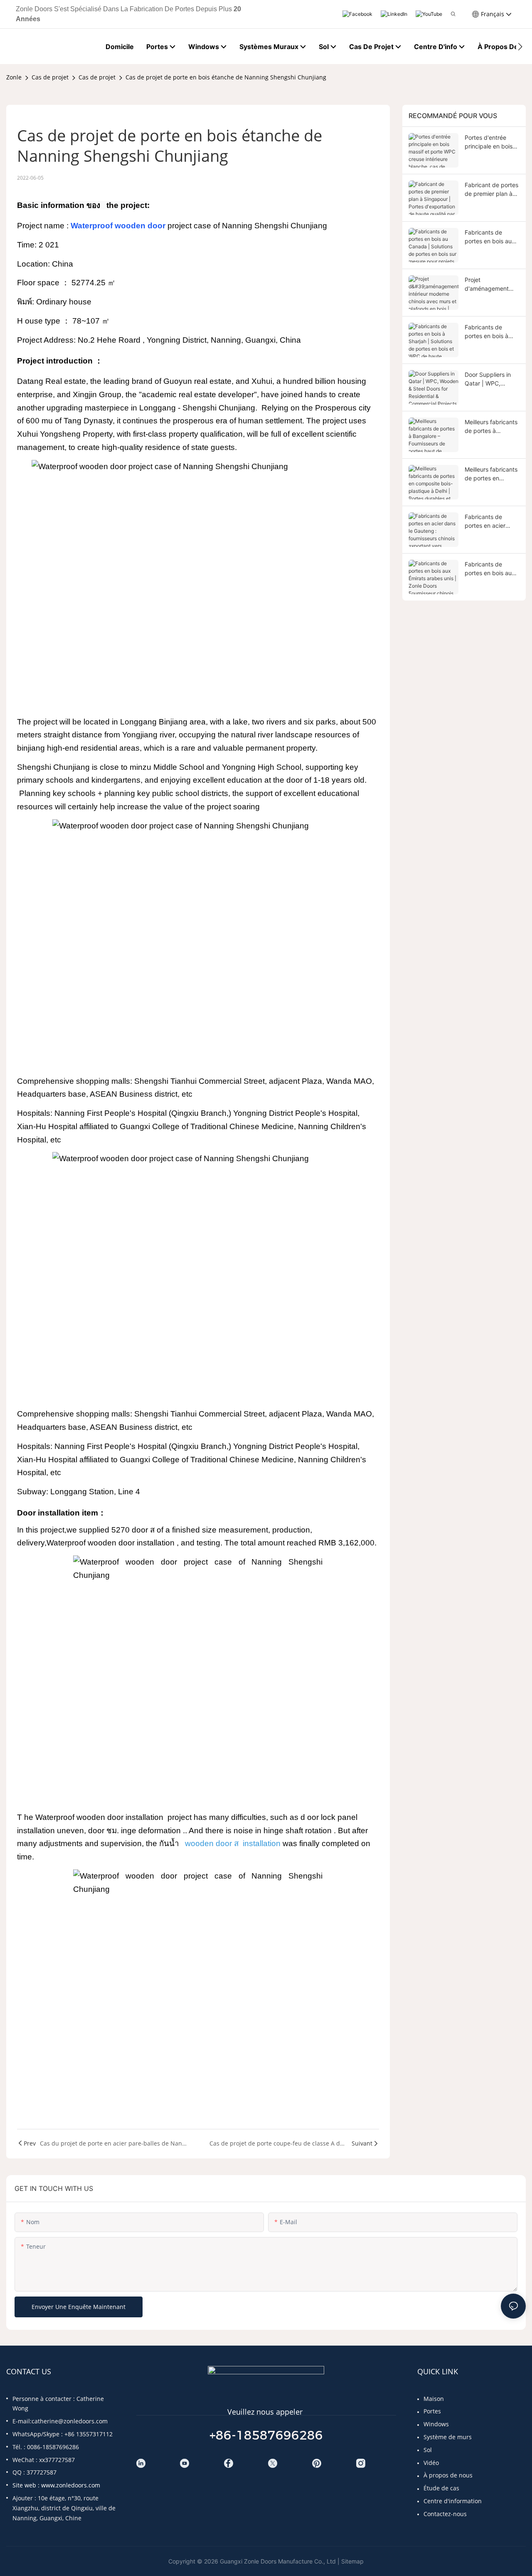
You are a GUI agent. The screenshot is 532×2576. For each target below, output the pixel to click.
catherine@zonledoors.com (70, 2421)
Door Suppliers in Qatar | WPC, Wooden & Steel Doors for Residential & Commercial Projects (488, 379)
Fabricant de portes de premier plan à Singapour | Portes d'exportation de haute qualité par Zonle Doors (491, 190)
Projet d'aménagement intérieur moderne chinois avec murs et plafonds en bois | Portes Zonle (491, 284)
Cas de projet (50, 77)
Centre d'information (453, 2501)
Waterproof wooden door (119, 226)
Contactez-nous (445, 2514)
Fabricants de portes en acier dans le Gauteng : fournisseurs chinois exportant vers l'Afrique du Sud (491, 522)
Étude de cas (441, 2488)
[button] (520, 47)
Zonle (14, 77)
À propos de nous (448, 2475)
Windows (436, 2424)
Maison (434, 2399)
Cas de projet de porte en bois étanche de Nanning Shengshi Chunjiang (226, 77)
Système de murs (448, 2437)
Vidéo (431, 2463)
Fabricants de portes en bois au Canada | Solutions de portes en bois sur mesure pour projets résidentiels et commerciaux (490, 237)
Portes (432, 2411)
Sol (428, 2450)
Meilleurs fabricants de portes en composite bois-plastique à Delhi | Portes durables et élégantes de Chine (491, 474)
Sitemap (352, 2561)
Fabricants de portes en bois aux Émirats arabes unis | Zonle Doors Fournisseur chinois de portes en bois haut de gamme (491, 569)
